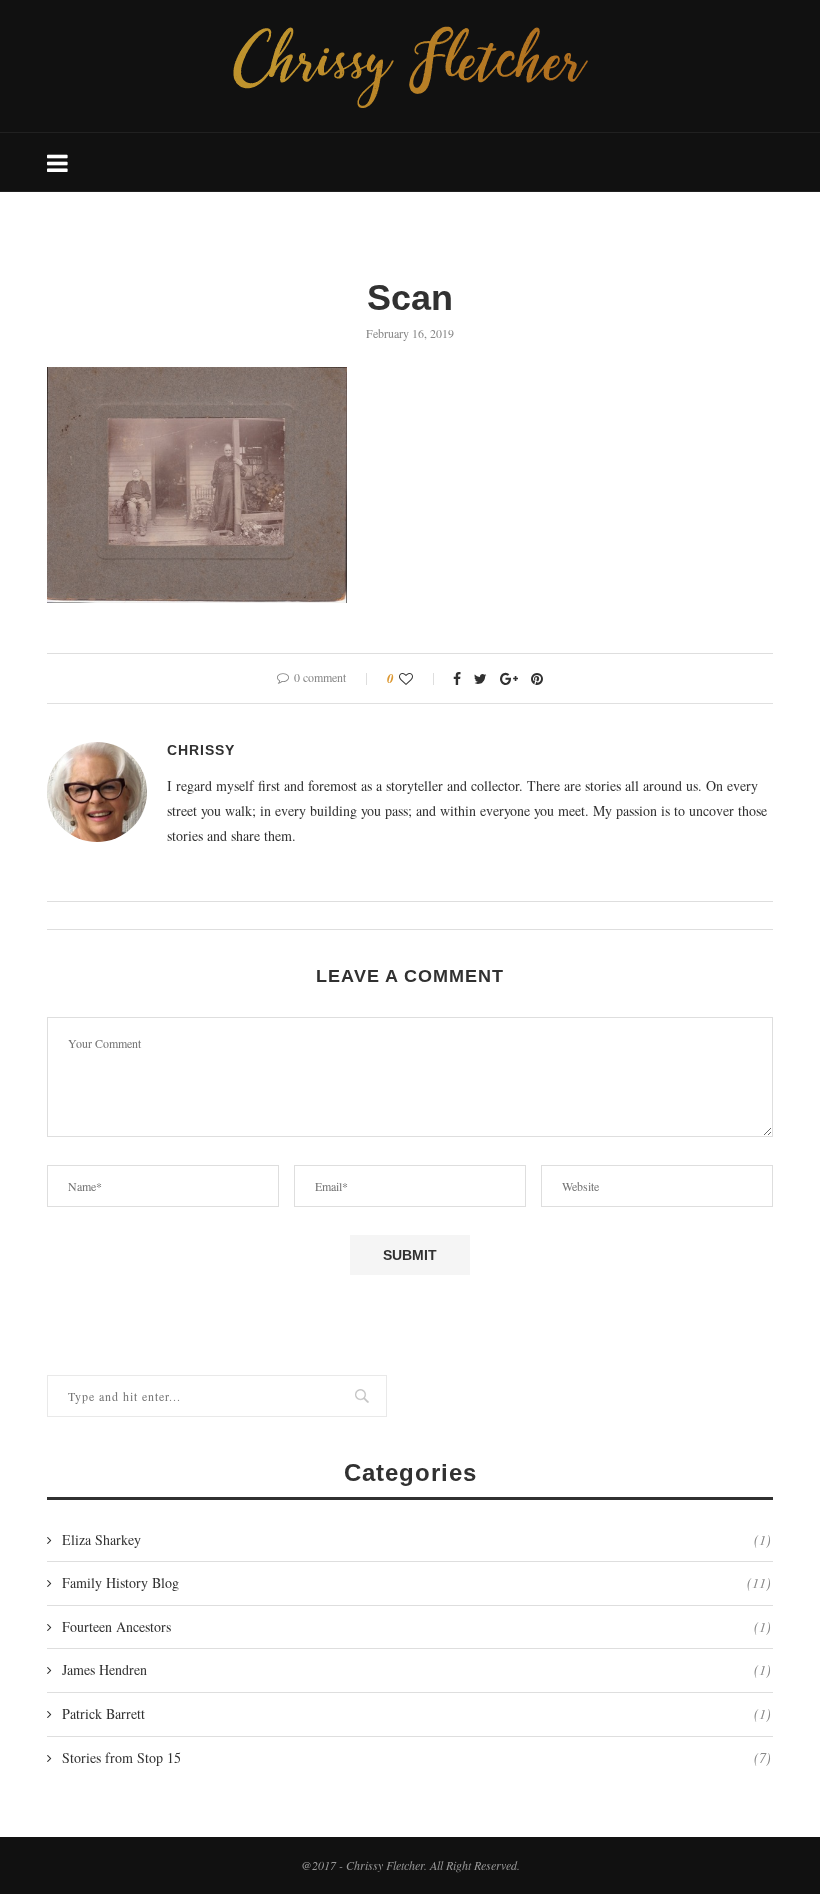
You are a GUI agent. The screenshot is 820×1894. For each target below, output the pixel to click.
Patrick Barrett (416, 1713)
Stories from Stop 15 (416, 1757)
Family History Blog (416, 1582)
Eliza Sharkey (416, 1539)
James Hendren (416, 1669)
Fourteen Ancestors (416, 1626)
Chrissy (201, 750)
